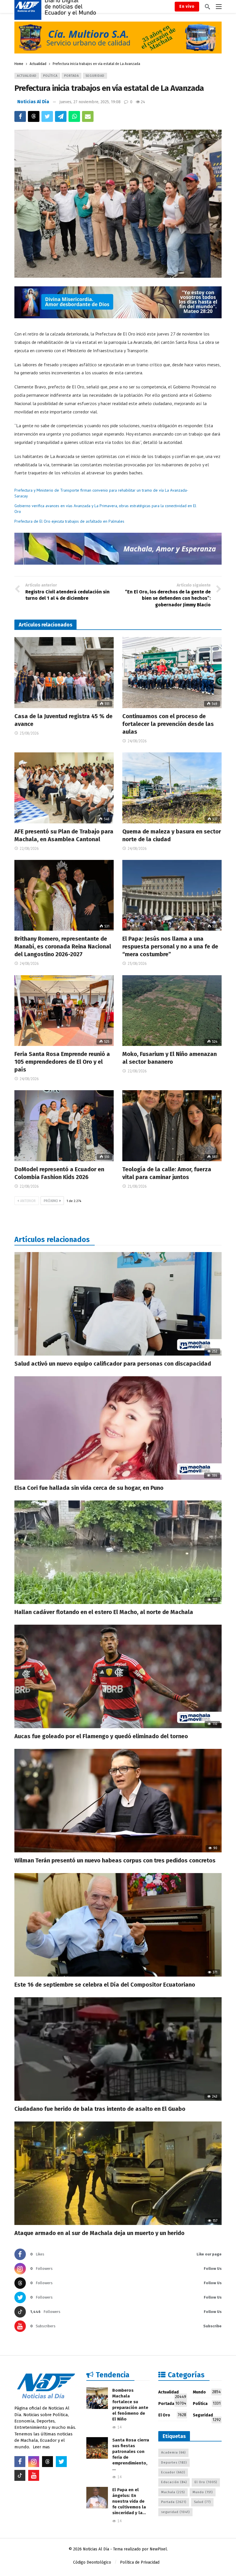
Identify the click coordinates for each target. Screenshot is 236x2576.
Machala (173, 2492)
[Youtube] (34, 2475)
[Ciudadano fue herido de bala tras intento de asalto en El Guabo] (118, 2049)
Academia (173, 2453)
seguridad (175, 2512)
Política (50, 76)
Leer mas (41, 2447)
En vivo (187, 6)
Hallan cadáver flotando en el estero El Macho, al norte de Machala (104, 1612)
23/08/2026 (29, 733)
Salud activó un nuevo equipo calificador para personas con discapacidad (113, 1364)
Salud (202, 2502)
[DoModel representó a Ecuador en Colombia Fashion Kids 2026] (64, 1126)
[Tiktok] (20, 2475)
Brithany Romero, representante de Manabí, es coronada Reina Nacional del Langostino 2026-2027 (63, 946)
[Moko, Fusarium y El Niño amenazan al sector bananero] (172, 1011)
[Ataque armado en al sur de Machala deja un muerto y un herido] (118, 2173)
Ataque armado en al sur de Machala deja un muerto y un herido (99, 2233)
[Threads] (47, 2462)
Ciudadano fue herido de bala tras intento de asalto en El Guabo (100, 2109)
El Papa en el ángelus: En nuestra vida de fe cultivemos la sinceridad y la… (129, 2501)
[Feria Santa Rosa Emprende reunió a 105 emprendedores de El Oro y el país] (64, 1011)
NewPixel (158, 2549)
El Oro (172, 2415)
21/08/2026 (137, 1186)
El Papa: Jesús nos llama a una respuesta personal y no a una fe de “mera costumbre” (170, 946)
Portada (72, 76)
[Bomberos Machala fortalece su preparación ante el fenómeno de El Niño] (97, 2398)
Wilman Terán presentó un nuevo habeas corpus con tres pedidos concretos (115, 1860)
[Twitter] (61, 2462)
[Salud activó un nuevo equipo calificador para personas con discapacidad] (118, 1304)
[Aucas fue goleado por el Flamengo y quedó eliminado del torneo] (118, 1676)
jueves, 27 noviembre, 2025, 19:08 (90, 102)
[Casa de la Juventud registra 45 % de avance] (64, 673)
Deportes (174, 2463)
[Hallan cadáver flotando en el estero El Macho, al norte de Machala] (118, 1552)
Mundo (207, 2392)
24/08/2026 (137, 741)
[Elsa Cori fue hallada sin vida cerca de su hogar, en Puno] (118, 1428)
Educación (174, 2482)
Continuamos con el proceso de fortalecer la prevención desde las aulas (168, 724)
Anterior (28, 1201)
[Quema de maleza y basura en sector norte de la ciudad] (172, 788)
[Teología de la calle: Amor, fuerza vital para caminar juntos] (172, 1126)
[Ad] (118, 38)
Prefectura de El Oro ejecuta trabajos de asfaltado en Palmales (69, 521)
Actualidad (27, 76)
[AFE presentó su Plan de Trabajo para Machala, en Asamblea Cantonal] (64, 788)
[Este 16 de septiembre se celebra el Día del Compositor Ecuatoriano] (118, 1925)
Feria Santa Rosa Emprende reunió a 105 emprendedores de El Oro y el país (62, 1062)
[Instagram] (34, 2462)
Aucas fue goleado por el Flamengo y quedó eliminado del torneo (101, 1736)
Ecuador (173, 2472)
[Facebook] (20, 2462)
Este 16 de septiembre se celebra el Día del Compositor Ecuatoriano (105, 1985)
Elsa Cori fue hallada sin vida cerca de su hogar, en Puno (89, 1488)
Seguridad (95, 76)
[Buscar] (208, 7)
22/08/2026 (29, 849)
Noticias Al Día (33, 102)
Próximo (51, 1201)
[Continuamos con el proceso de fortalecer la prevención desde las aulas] (172, 673)
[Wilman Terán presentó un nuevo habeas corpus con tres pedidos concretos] (118, 1801)
